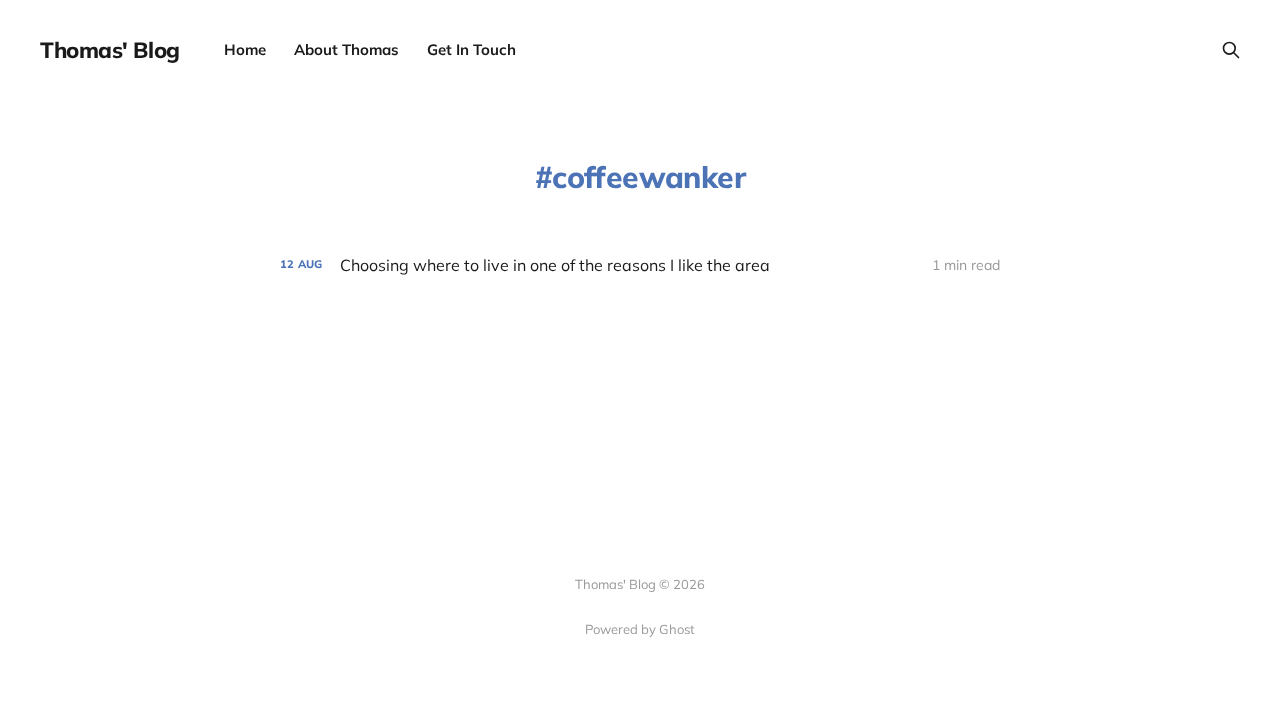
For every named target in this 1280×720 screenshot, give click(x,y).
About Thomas (346, 49)
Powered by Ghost (640, 629)
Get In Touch (471, 49)
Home (245, 49)
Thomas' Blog (110, 50)
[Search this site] (1231, 50)
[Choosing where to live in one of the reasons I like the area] (640, 265)
